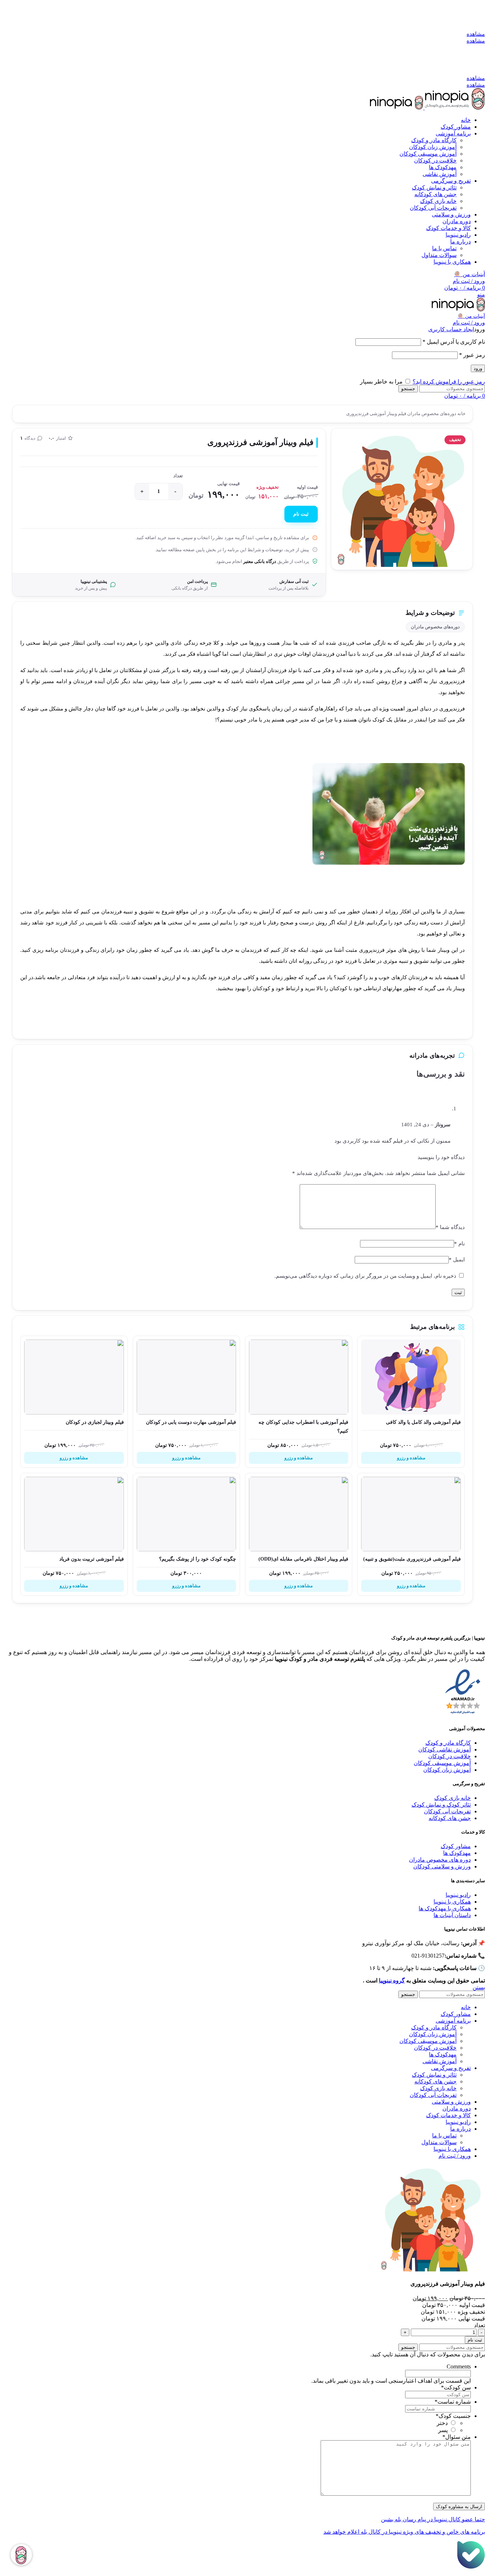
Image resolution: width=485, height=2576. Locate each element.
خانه (461, 414)
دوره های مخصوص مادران (440, 1860)
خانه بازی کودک (438, 201)
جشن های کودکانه (435, 194)
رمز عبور (472, 355)
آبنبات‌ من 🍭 (471, 316)
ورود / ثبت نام (455, 2156)
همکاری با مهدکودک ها (445, 1908)
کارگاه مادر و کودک (434, 140)
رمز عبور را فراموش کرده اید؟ (449, 382)
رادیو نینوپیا (458, 1895)
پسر (443, 2430)
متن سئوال (457, 2437)
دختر (442, 2423)
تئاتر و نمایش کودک (434, 187)
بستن (479, 1987)
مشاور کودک (456, 1846)
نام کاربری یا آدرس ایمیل (454, 342)
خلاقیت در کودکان (435, 160)
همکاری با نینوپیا (452, 1902)
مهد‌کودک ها (443, 167)
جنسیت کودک (453, 2416)
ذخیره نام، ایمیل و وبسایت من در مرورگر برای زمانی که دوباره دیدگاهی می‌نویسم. (365, 1276)
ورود (478, 368)
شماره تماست (453, 2402)
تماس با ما (444, 248)
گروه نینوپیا (392, 1981)
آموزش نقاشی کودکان (445, 1749)
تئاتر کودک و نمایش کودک (441, 1805)
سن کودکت (456, 2387)
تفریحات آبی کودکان (433, 208)
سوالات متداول (439, 255)
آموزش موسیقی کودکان (428, 154)
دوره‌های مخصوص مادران (431, 414)
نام (459, 1244)
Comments (459, 2366)
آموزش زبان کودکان (433, 147)
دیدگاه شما (450, 1227)
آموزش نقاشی (440, 174)
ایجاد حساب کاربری (451, 329)
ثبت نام (301, 514)
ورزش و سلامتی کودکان (442, 1866)
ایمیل (457, 1260)
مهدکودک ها (457, 1853)
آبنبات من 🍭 (470, 274)
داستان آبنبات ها (452, 1915)
